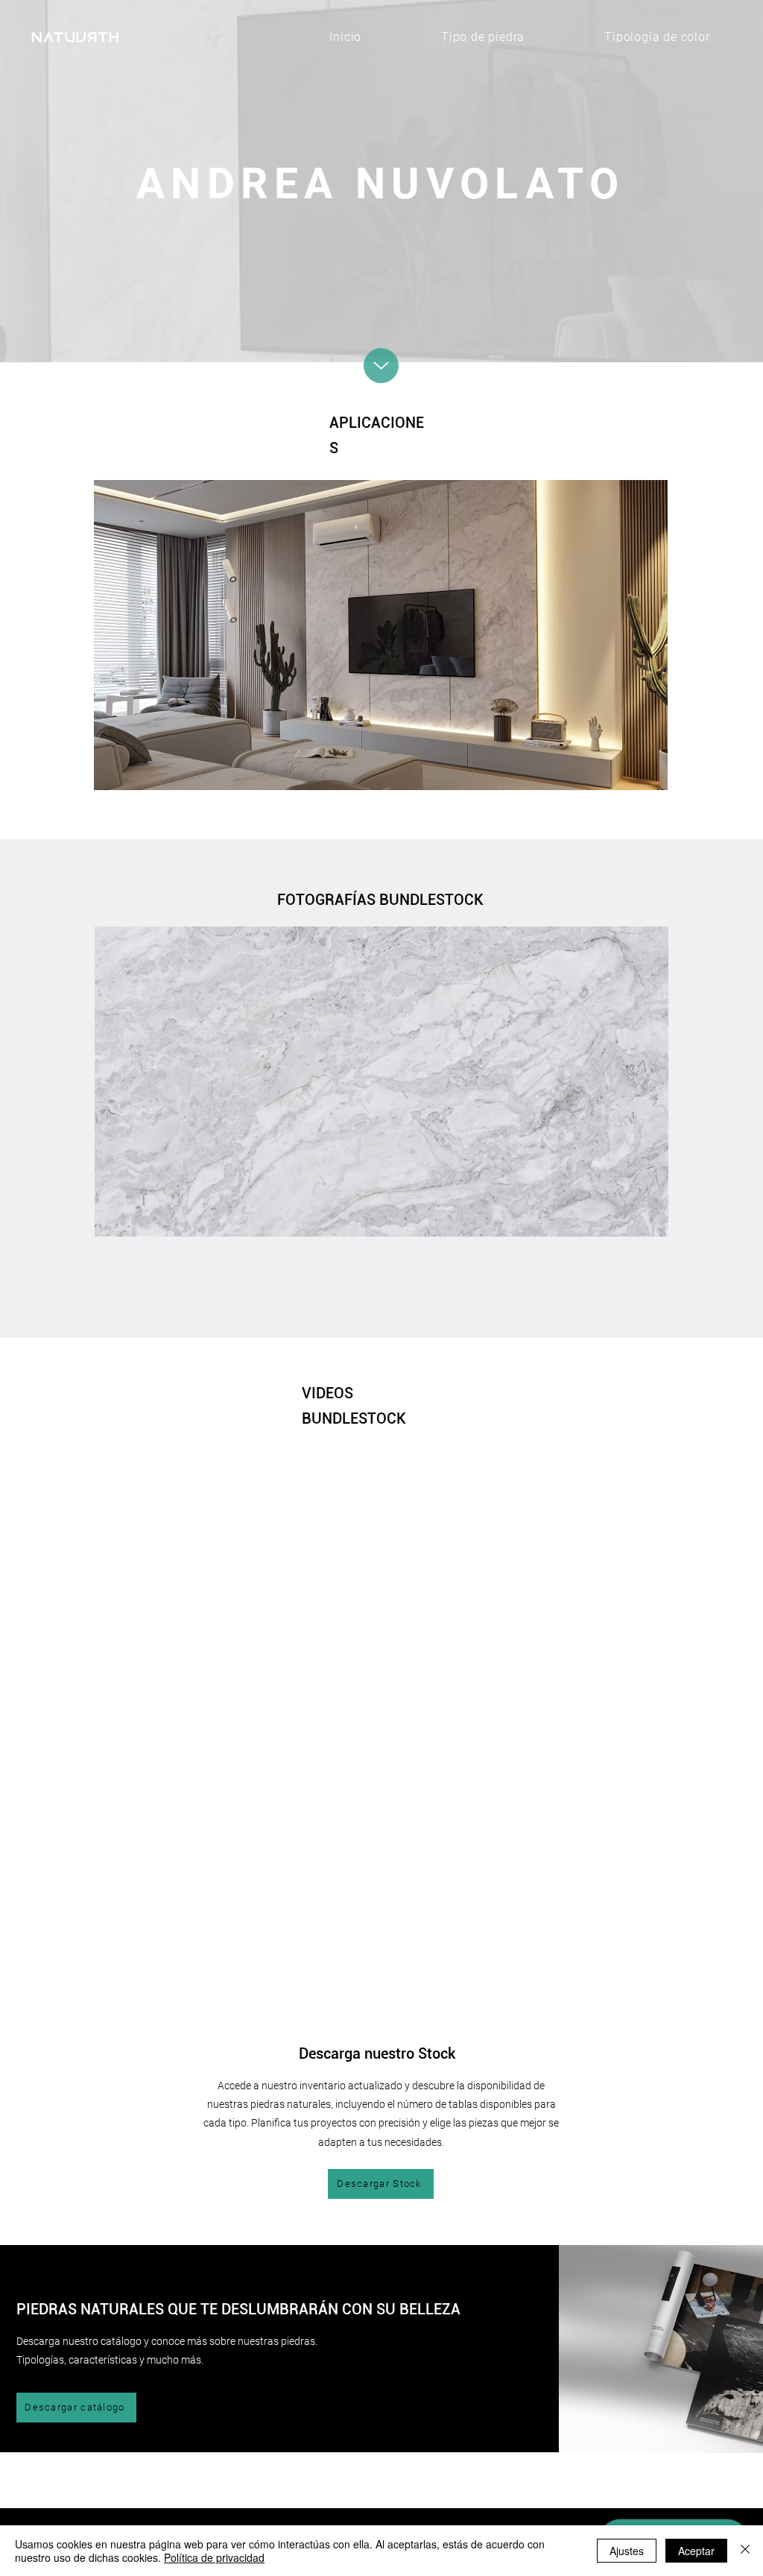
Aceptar (696, 2551)
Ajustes (627, 2551)
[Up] (381, 366)
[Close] (745, 2551)
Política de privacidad (214, 2557)
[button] (381, 635)
